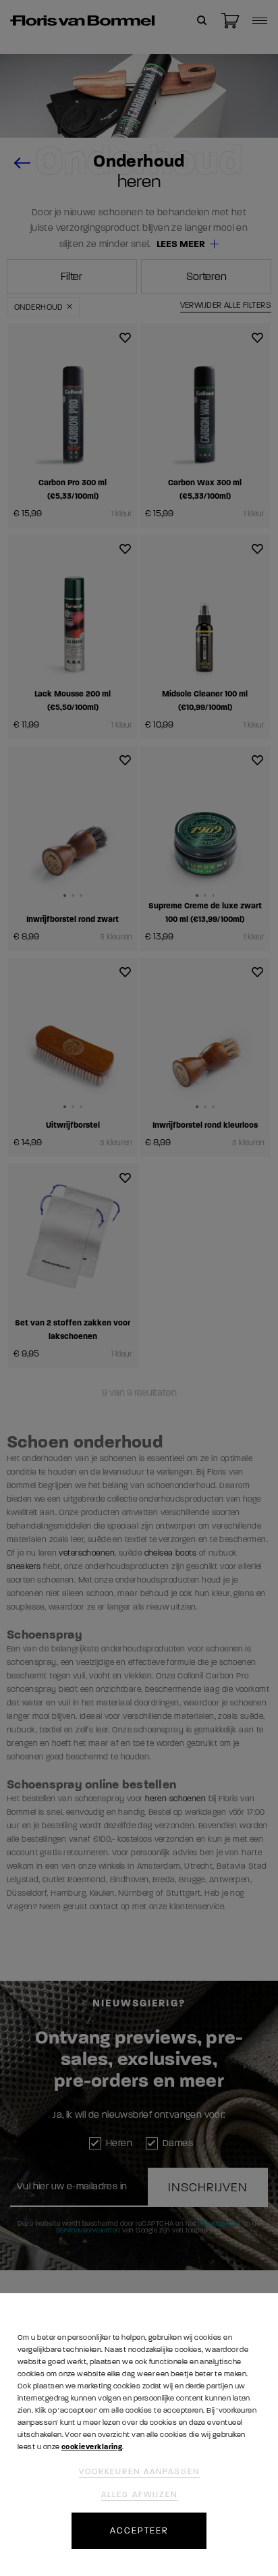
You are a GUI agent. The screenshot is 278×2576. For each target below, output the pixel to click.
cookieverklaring (92, 2447)
